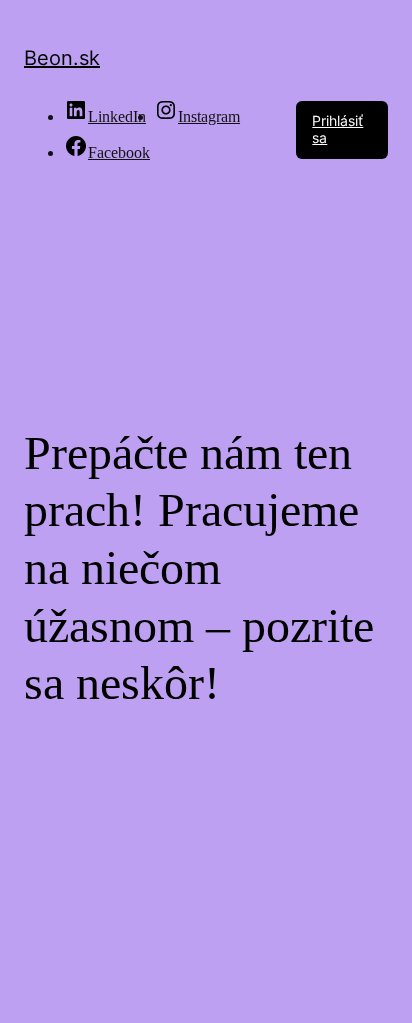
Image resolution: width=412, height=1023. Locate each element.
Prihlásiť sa (337, 129)
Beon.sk (62, 58)
